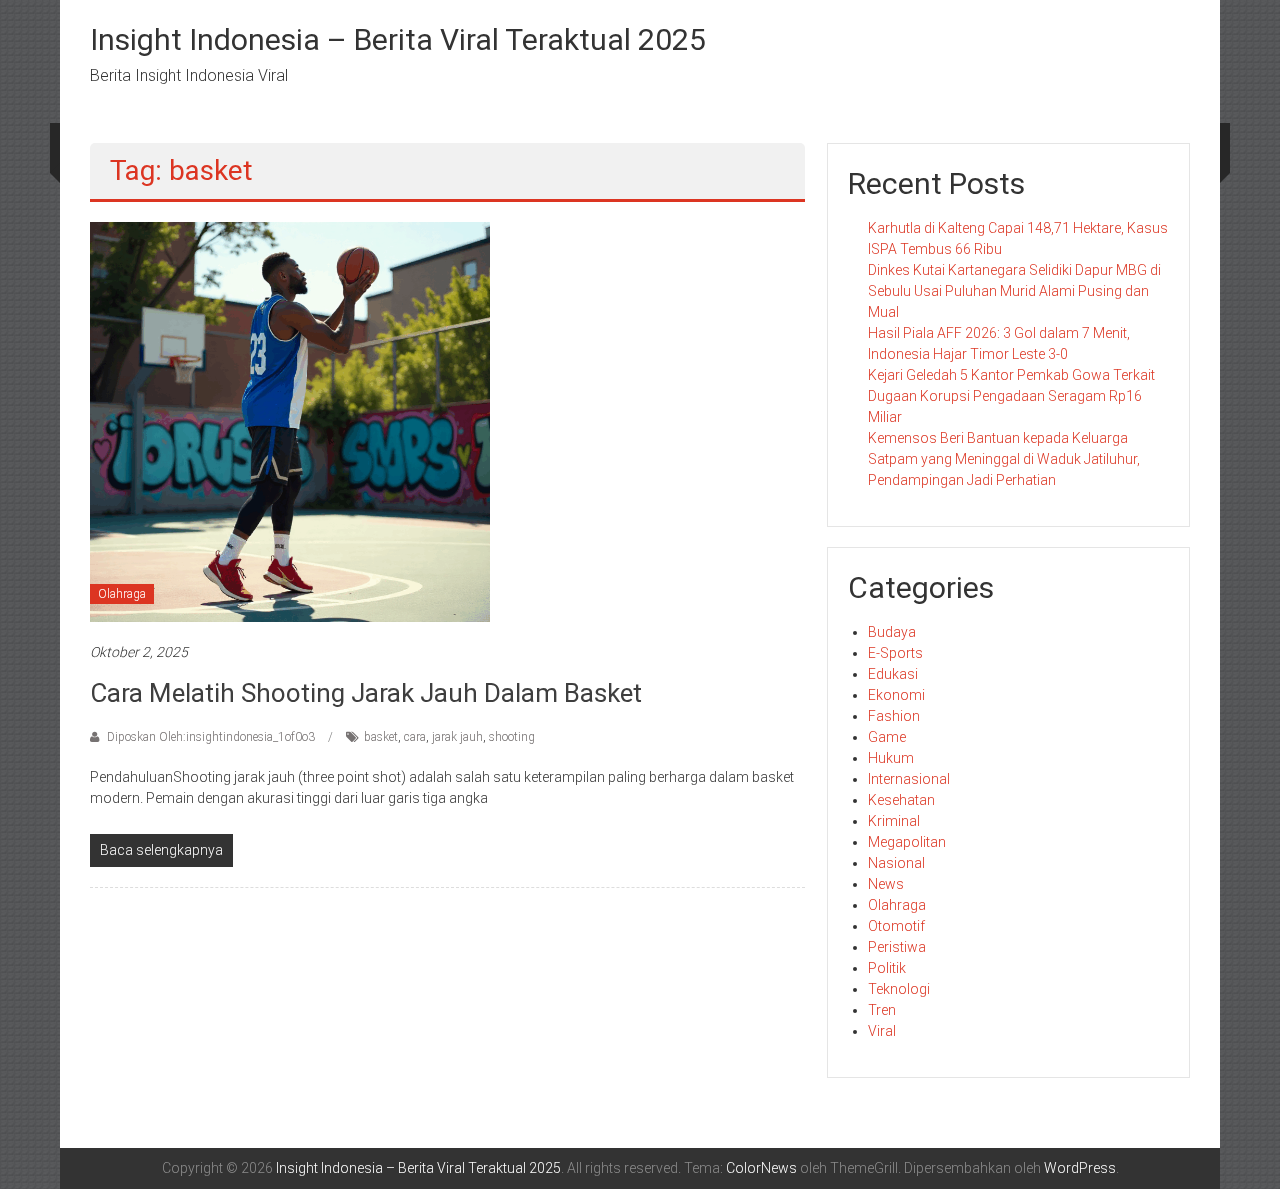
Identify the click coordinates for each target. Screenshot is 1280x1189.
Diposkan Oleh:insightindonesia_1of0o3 (211, 737)
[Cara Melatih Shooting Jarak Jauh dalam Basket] (290, 421)
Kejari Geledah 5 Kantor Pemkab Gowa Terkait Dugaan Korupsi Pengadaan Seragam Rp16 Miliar (1011, 396)
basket (381, 737)
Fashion (894, 716)
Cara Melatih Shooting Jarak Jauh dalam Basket (366, 693)
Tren (882, 1010)
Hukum (891, 758)
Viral (882, 1031)
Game (887, 737)
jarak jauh (457, 737)
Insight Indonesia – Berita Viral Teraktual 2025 (398, 39)
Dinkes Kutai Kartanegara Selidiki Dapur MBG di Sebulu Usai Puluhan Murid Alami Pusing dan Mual (1014, 291)
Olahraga (122, 594)
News (886, 884)
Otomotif (896, 926)
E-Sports (895, 653)
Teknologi (899, 989)
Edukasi (893, 674)
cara (415, 737)
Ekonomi (896, 695)
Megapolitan (907, 842)
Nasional (896, 863)
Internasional (909, 779)
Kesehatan (901, 800)
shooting (512, 737)
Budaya (892, 632)
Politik (887, 968)
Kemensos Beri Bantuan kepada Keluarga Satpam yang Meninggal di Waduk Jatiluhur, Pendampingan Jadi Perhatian (1004, 459)
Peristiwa (897, 947)
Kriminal (894, 821)
